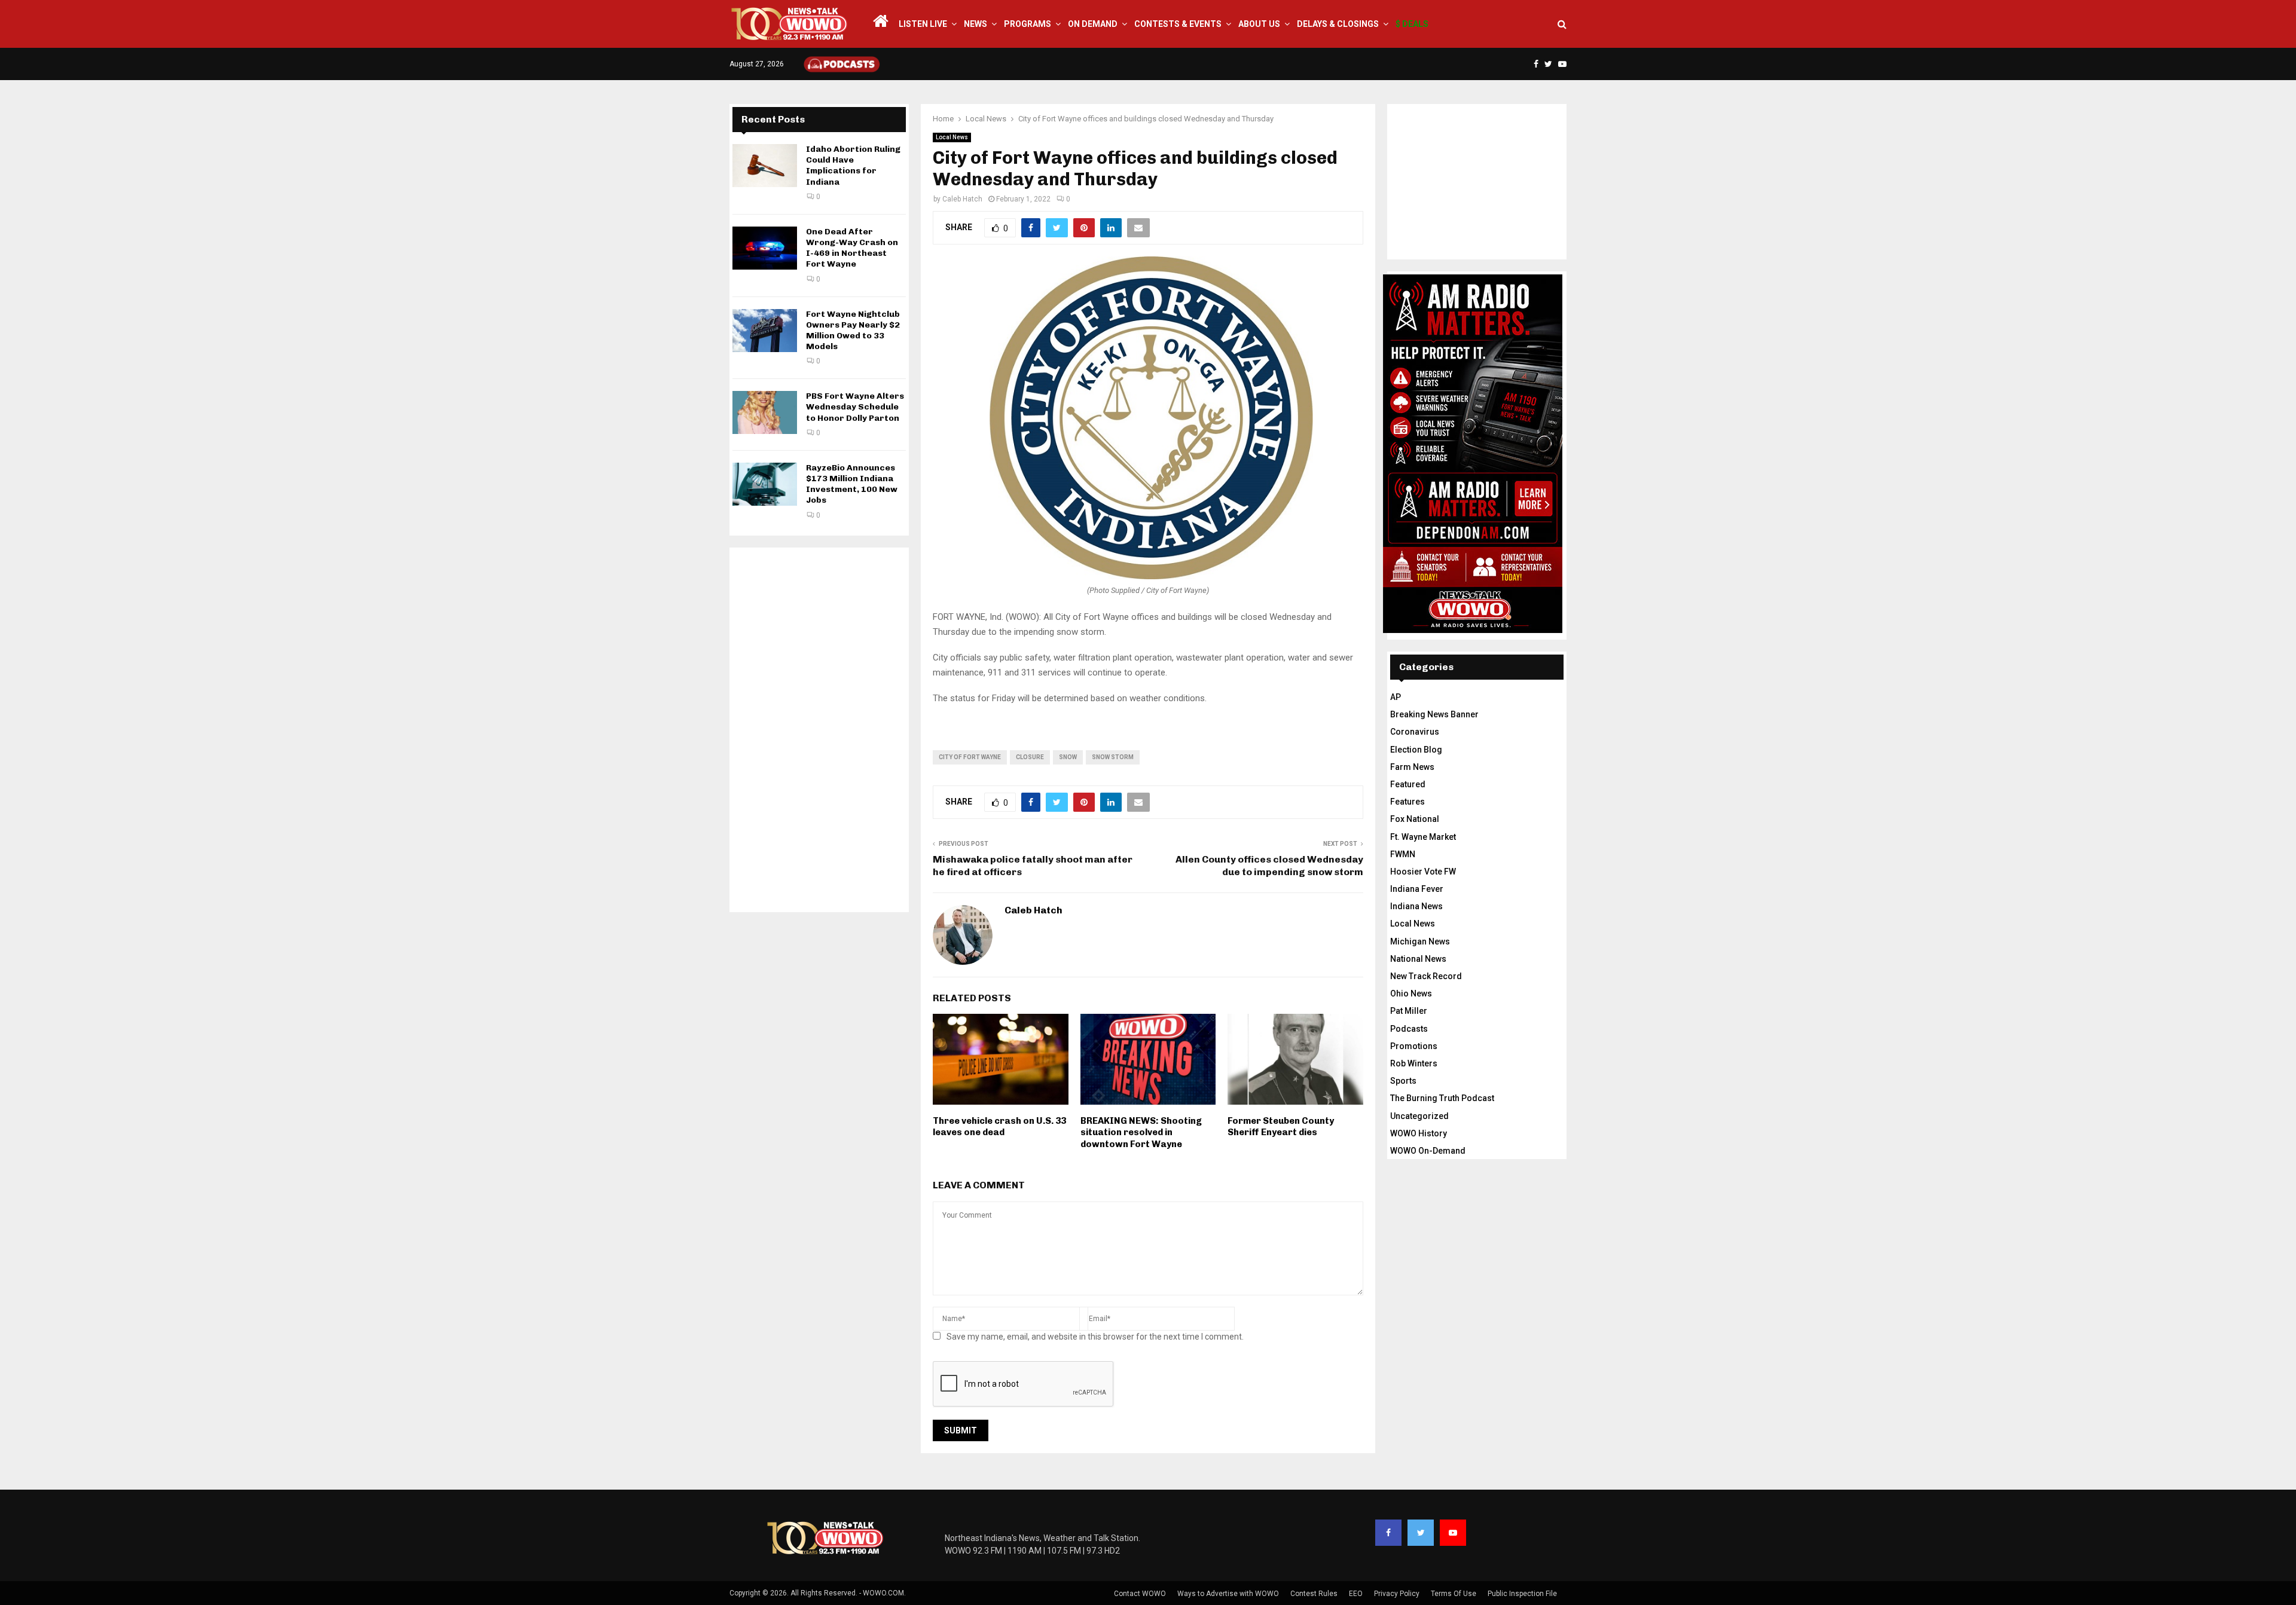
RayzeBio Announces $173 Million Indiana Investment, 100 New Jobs (852, 484)
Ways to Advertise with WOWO (1228, 1594)
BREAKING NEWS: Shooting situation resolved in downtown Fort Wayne (1141, 1132)
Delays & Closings (1338, 24)
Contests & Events (1178, 24)
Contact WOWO (1140, 1594)
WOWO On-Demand (1428, 1151)
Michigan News (1420, 941)
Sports (1403, 1081)
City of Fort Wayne (970, 757)
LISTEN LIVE (923, 24)
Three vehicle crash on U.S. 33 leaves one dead (999, 1127)
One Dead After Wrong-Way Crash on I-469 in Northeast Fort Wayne (852, 248)
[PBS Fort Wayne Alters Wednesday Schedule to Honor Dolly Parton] (765, 412)
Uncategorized (1419, 1116)
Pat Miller (1409, 1011)
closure (1030, 757)
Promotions (1414, 1046)
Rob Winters (1414, 1063)
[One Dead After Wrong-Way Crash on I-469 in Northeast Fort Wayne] (765, 248)
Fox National (1415, 819)
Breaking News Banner (1434, 714)
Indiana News (1416, 906)
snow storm (1113, 757)
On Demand (1093, 24)
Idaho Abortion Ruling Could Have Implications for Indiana (853, 166)
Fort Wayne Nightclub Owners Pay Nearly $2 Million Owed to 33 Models (853, 331)
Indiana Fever (1417, 889)
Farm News (1412, 767)
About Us (1259, 24)
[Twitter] (1421, 1533)
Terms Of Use (1454, 1594)
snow (1068, 757)
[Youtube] (1453, 1533)
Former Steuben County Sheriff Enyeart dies (1281, 1127)
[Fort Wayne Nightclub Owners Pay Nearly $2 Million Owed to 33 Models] (765, 331)
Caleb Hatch (962, 199)
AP (1396, 697)
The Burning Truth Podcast (1442, 1098)
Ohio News (1411, 993)
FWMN (1403, 854)
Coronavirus (1415, 732)
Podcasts (1409, 1029)
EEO (1356, 1594)
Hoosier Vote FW (1423, 872)
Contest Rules (1314, 1594)
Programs (1028, 24)
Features (1407, 802)
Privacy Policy (1397, 1594)
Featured (1408, 784)
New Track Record (1426, 976)
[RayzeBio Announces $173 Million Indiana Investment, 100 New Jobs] (765, 484)
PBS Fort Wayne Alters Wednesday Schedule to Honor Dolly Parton (855, 407)
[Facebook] (1388, 1533)
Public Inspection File (1522, 1594)
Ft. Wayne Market (1423, 837)
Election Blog (1416, 750)
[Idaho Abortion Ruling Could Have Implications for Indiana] (765, 166)
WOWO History (1419, 1133)
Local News (952, 137)
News (976, 24)
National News (1418, 959)
